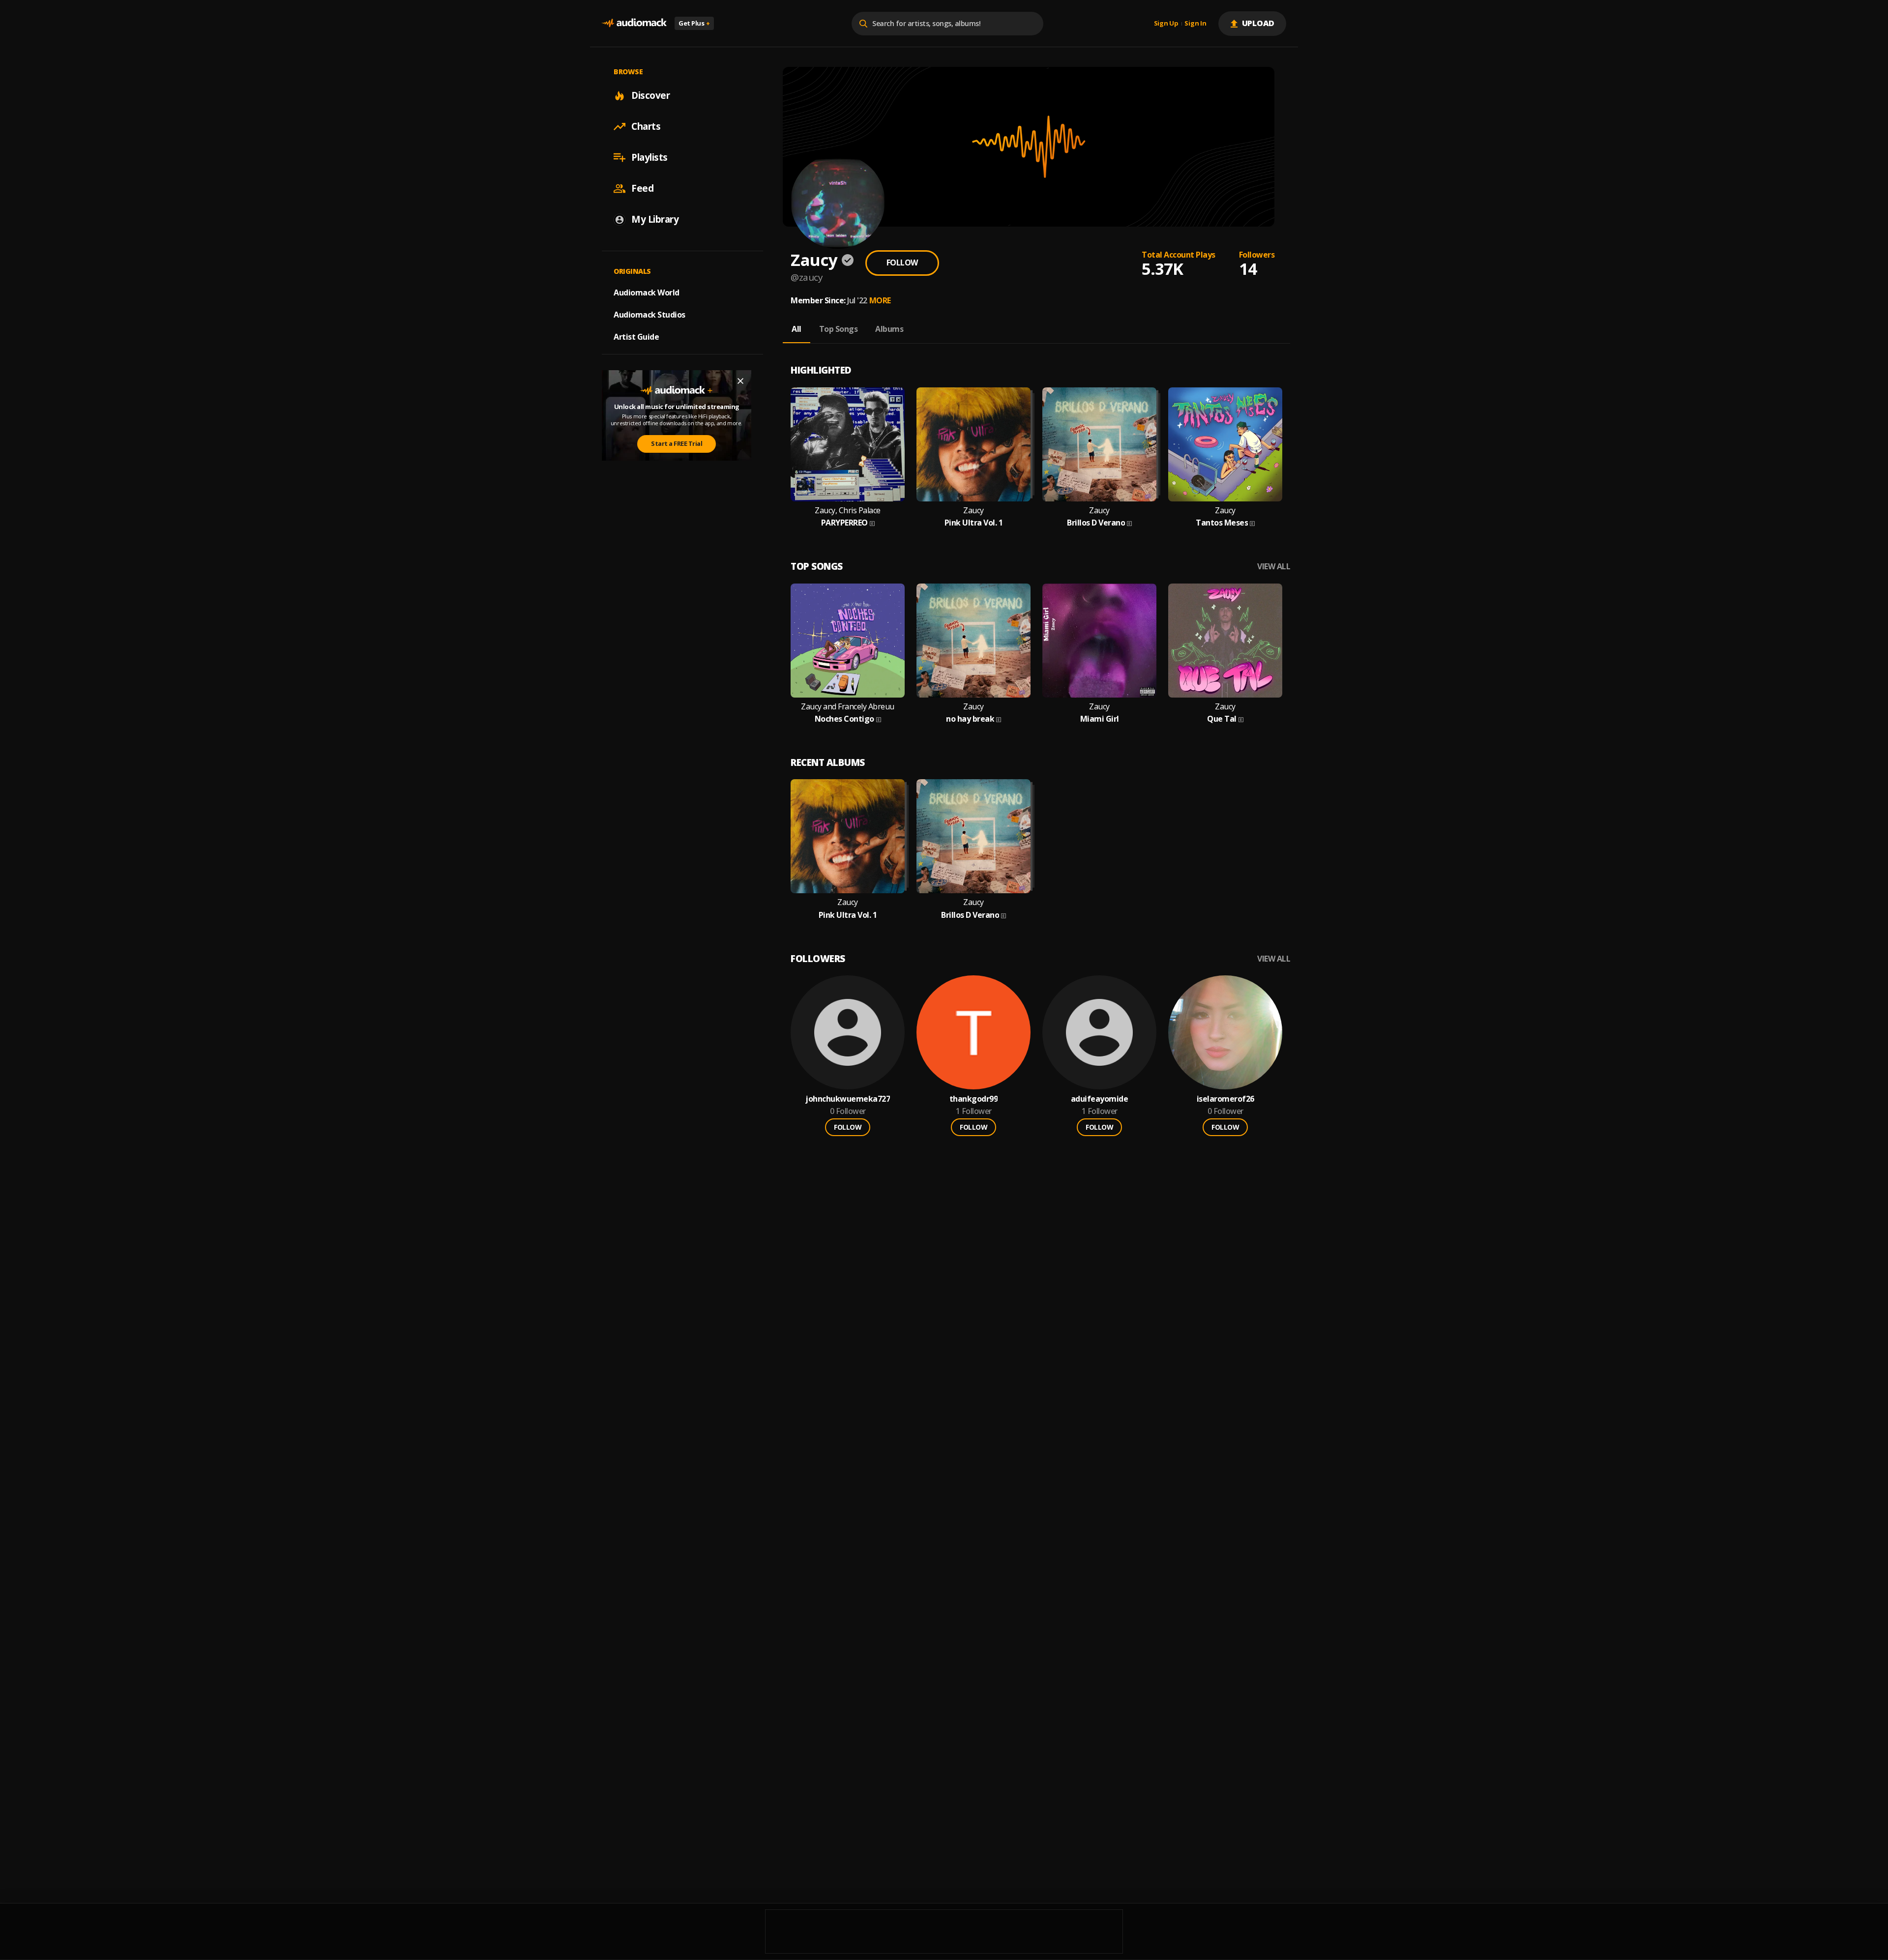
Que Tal (1222, 719)
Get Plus (694, 23)
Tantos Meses (1222, 523)
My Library (655, 219)
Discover (650, 95)
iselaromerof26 (1225, 1099)
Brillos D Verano (1096, 523)
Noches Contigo (844, 719)
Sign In (1195, 24)
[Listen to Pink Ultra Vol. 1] (973, 444)
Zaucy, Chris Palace (848, 511)
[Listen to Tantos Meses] (1225, 444)
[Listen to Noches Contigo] (848, 641)
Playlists (649, 157)
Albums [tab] (889, 329)
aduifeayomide (1100, 1099)
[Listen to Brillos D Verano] (1099, 444)
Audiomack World (647, 293)
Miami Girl (1100, 719)
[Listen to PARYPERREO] (848, 444)
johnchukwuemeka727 (848, 1099)
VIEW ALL (1274, 567)
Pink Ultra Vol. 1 (974, 523)
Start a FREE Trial (677, 443)
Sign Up (1166, 24)
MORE (880, 300)
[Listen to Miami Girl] (1099, 641)
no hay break (970, 719)
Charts (646, 126)
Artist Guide (636, 337)
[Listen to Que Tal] (1225, 641)
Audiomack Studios (649, 315)
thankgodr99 (974, 1099)
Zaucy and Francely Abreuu (848, 707)
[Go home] (634, 23)
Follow (902, 263)
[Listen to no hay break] (973, 641)
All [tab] (796, 329)
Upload (1258, 23)
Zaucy (973, 511)
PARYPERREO (844, 523)
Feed (642, 188)
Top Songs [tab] (839, 329)
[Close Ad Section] (740, 381)
